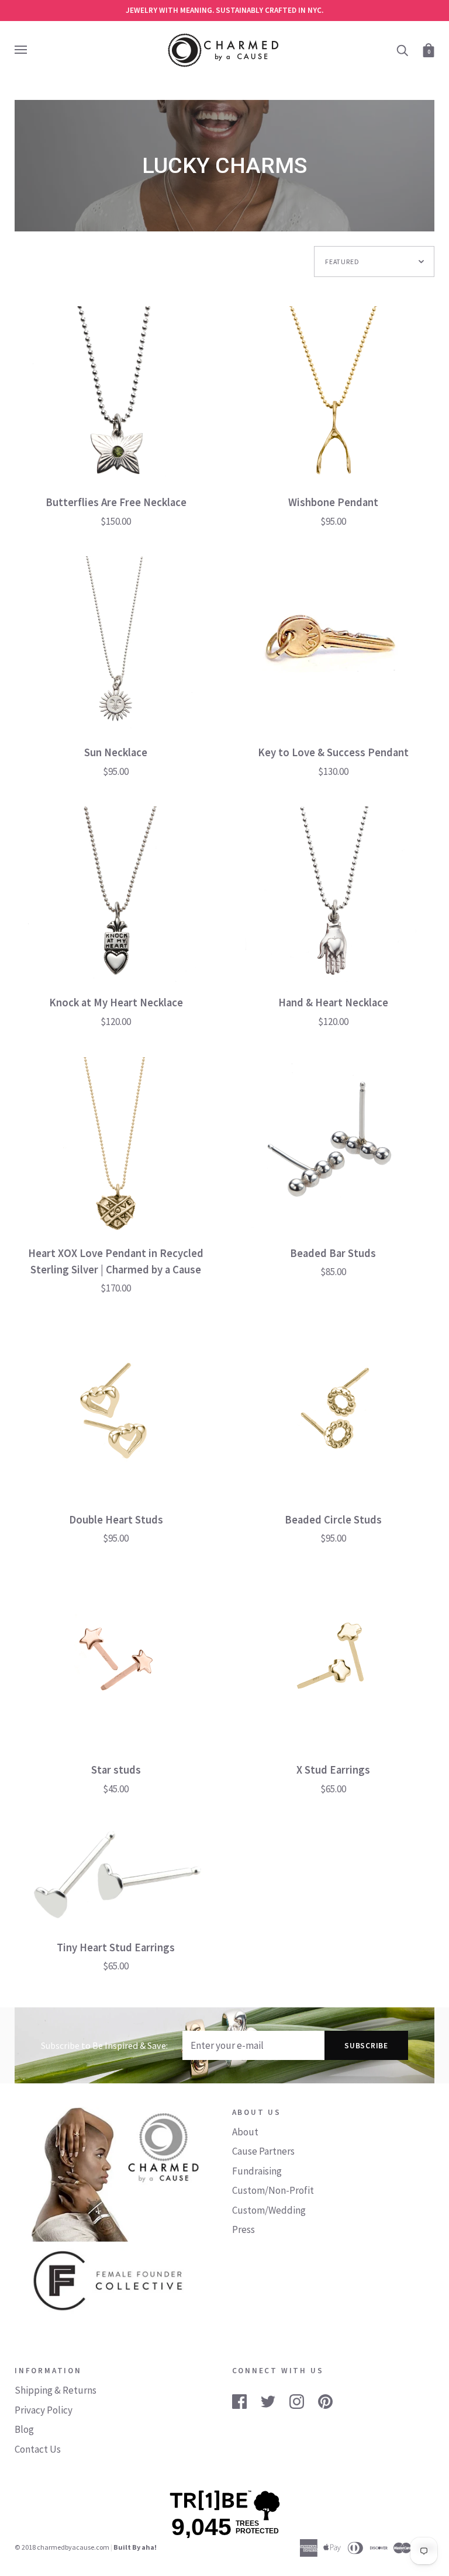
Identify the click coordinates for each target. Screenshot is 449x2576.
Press (244, 2229)
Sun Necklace (116, 752)
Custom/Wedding (269, 2210)
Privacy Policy (44, 2410)
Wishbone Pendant (333, 502)
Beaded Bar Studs (333, 1253)
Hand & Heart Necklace (333, 1003)
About (245, 2132)
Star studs (116, 1770)
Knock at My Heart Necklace (116, 1003)
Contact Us (38, 2449)
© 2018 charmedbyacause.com (62, 2547)
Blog (24, 2429)
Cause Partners (263, 2151)
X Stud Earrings (333, 1770)
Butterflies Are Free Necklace (116, 502)
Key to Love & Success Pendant (333, 752)
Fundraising (257, 2171)
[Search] (402, 49)
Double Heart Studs (116, 1520)
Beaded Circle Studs (333, 1520)
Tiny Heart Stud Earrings (116, 1947)
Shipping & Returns (56, 2390)
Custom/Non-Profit (273, 2190)
